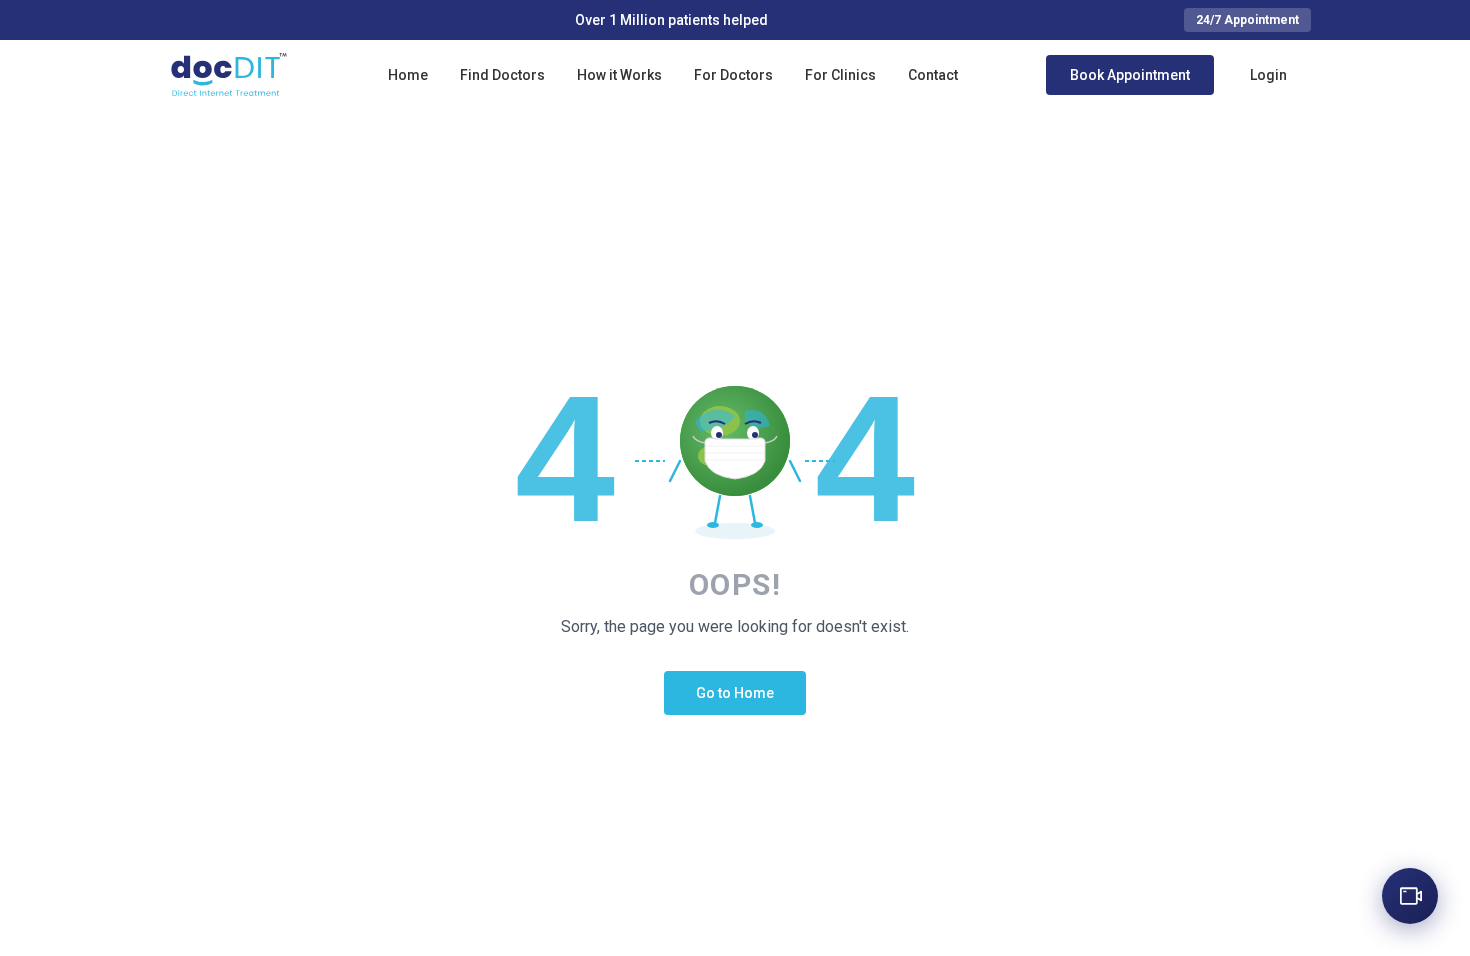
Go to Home (735, 693)
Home (408, 75)
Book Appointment (1130, 75)
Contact (933, 75)
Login (1268, 75)
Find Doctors (502, 75)
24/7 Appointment (1247, 20)
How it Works (619, 75)
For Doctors (733, 75)
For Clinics (840, 75)
